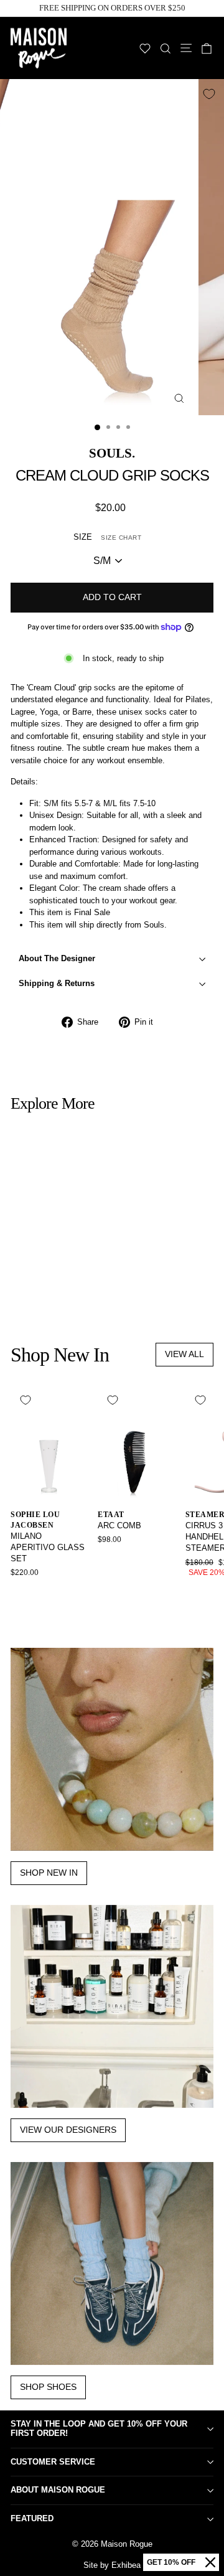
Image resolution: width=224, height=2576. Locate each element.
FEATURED (32, 2518)
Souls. (112, 453)
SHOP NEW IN (49, 1873)
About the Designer (57, 958)
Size (107, 537)
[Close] (210, 2562)
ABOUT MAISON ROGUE (58, 2490)
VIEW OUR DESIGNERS (68, 2130)
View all (184, 1354)
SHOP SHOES (48, 2387)
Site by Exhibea (112, 2565)
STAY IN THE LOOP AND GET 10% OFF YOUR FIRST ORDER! (99, 2428)
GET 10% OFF (171, 2562)
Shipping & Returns (57, 983)
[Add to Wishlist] (209, 94)
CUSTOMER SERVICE (53, 2462)
